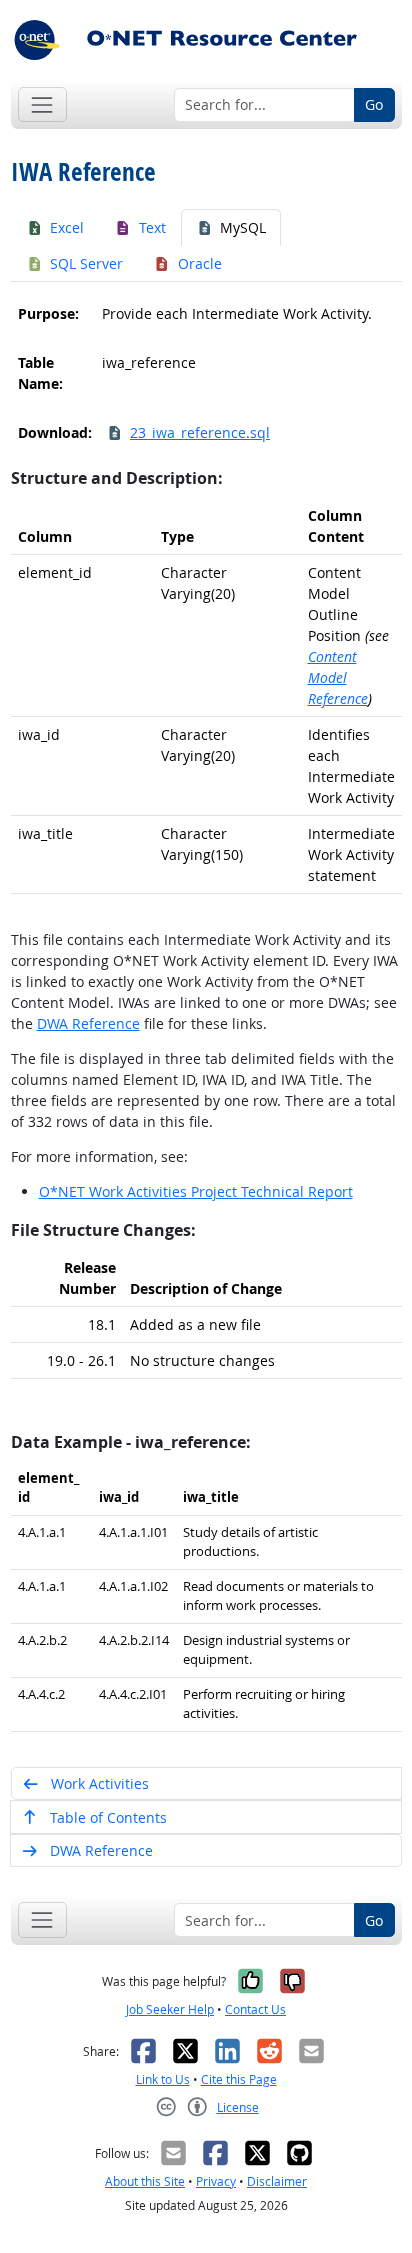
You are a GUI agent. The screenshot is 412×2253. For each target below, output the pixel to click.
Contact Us (255, 2009)
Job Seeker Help (170, 2009)
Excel (67, 227)
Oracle (200, 263)
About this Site (145, 2181)
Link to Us (163, 2079)
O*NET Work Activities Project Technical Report (196, 1191)
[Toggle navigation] (42, 104)
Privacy (216, 2181)
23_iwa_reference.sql (200, 432)
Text (152, 227)
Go (374, 104)
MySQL (243, 227)
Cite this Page (239, 2079)
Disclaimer (277, 2181)
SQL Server (86, 263)
